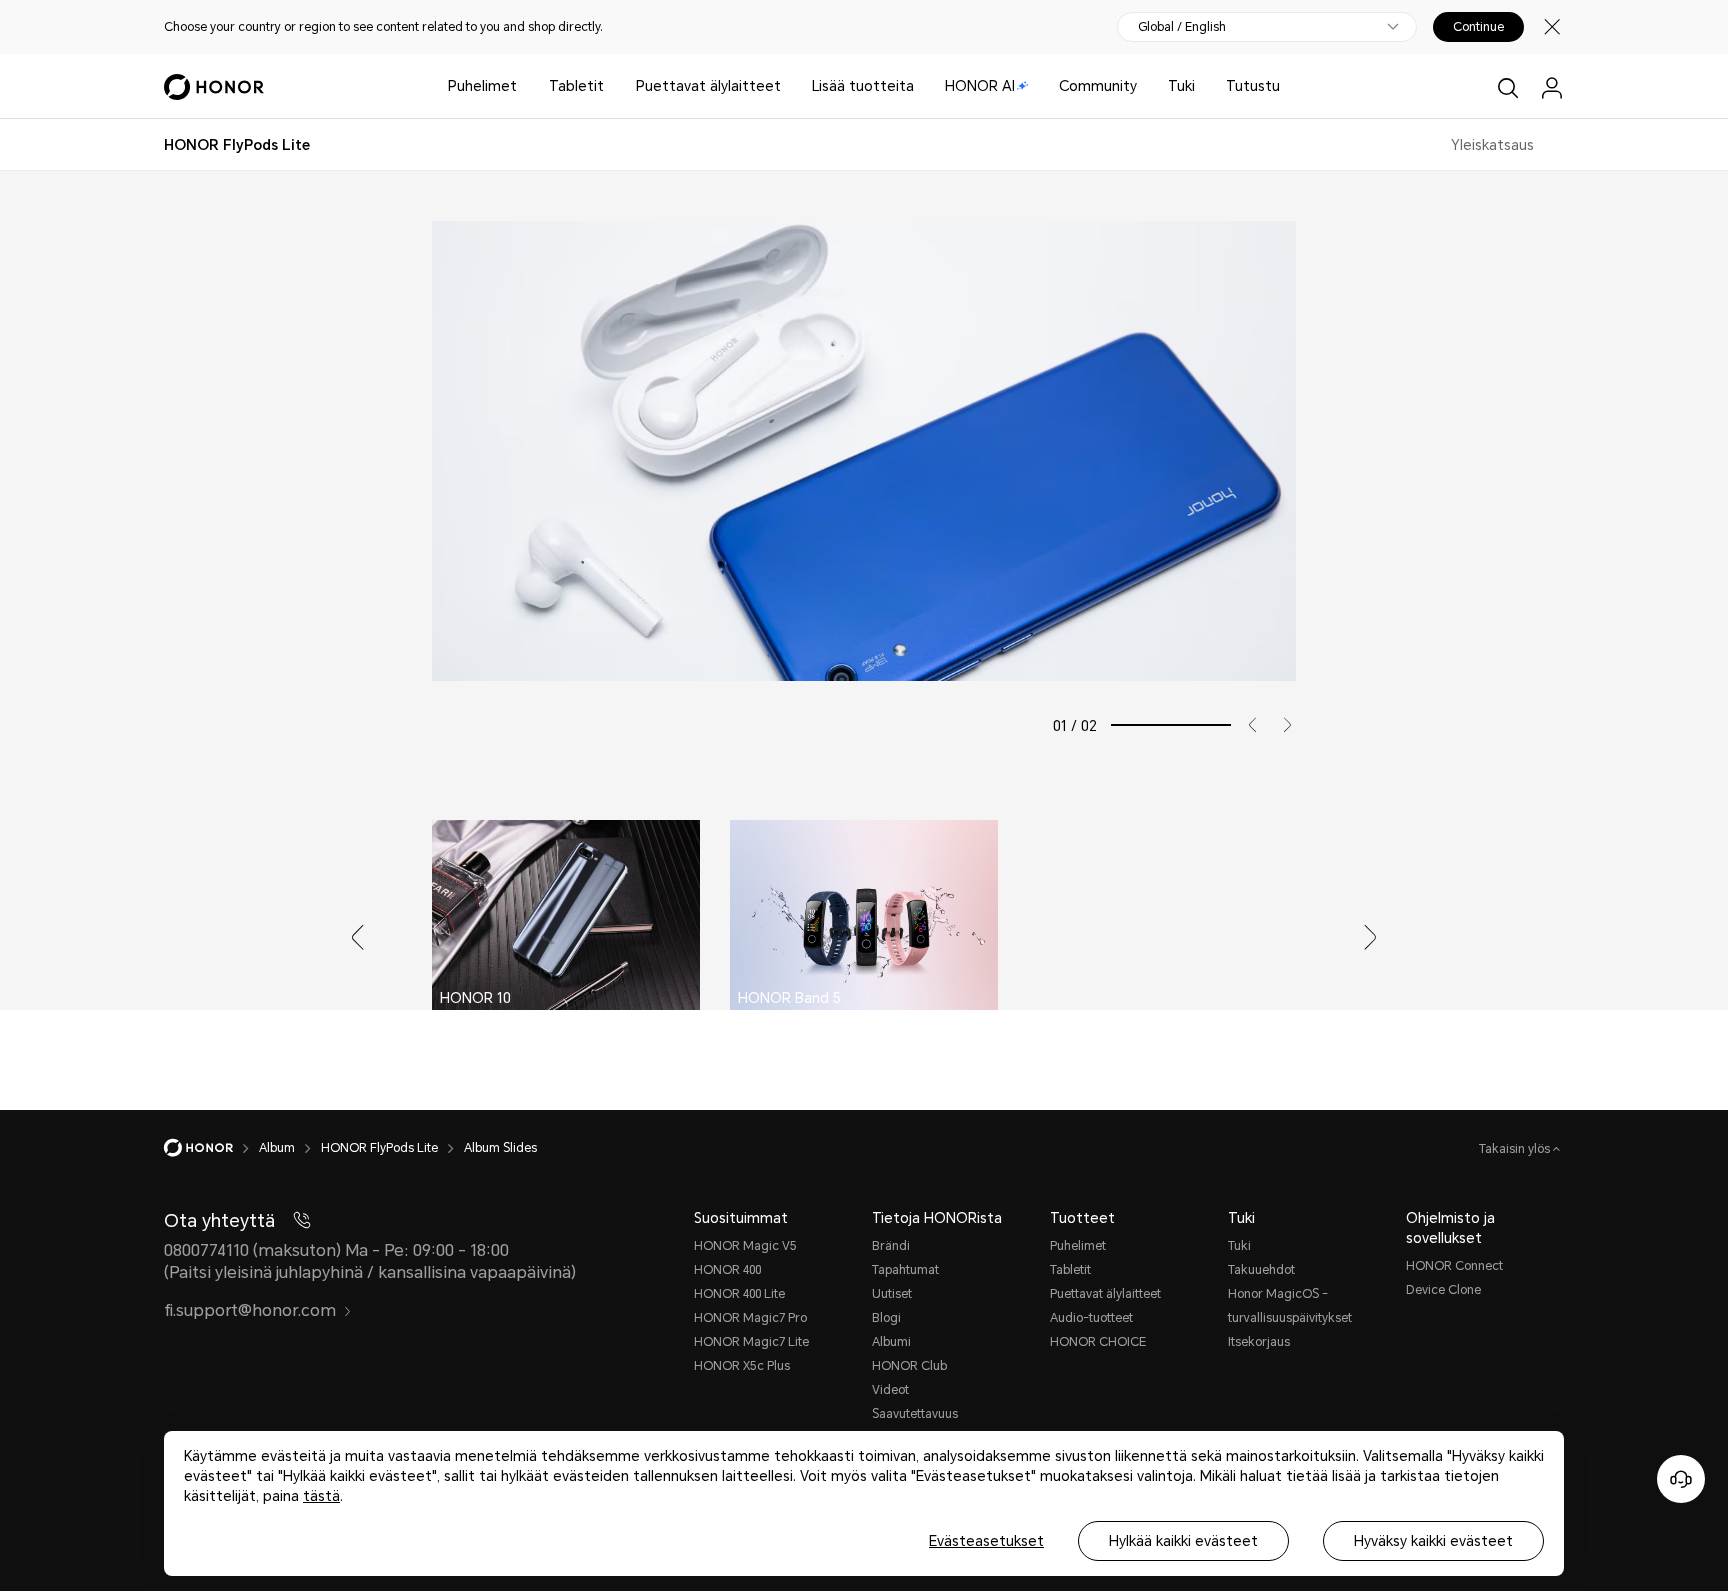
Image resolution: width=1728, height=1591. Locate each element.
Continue (1478, 27)
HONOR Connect (1454, 1266)
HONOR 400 (727, 1270)
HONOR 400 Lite (739, 1294)
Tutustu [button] (1253, 86)
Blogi (886, 1318)
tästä (321, 1496)
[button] (1245, 725)
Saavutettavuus (915, 1414)
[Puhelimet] (525, 86)
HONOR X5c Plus (742, 1366)
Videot (890, 1390)
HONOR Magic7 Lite (751, 1342)
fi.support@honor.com (250, 1310)
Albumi (891, 1342)
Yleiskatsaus (1492, 145)
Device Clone (1443, 1290)
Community (1098, 86)
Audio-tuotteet (1091, 1318)
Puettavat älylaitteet (708, 86)
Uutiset (892, 1294)
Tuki (1181, 86)
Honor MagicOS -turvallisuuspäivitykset (1290, 1306)
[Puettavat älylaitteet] (789, 86)
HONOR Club (909, 1366)
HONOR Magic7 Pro (750, 1318)
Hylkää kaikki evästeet (1183, 1541)
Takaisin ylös (1516, 1149)
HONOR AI (980, 86)
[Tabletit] (612, 86)
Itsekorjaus (1259, 1342)
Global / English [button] (1182, 27)
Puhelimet (482, 86)
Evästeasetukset (986, 1541)
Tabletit (576, 86)
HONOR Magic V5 (745, 1246)
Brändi (891, 1246)
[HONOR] (211, 1148)
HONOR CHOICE (1098, 1342)
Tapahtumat (905, 1270)
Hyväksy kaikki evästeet (1433, 1541)
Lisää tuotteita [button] (863, 86)
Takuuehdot (1261, 1270)
